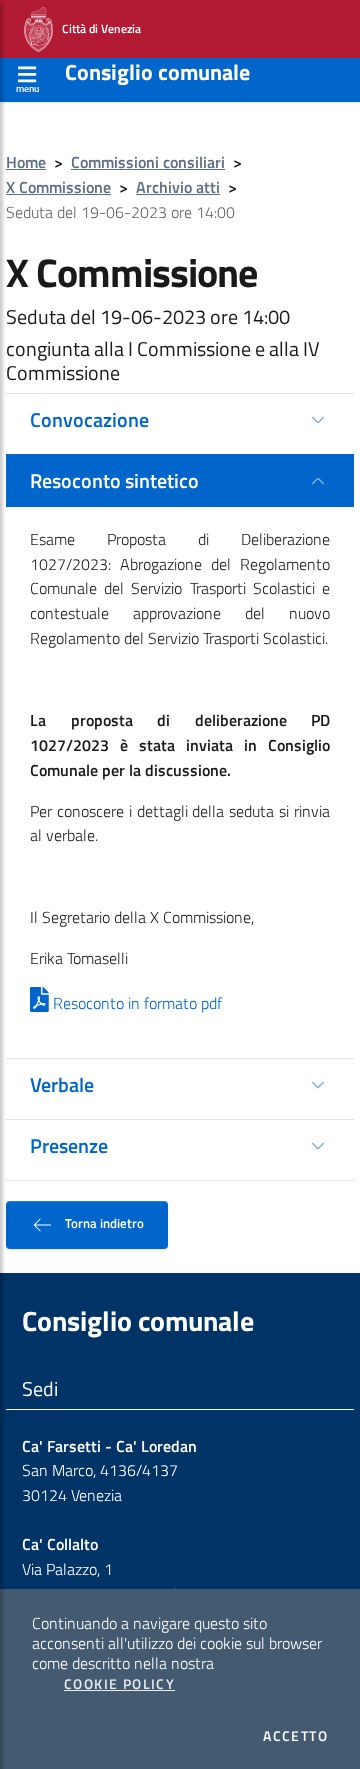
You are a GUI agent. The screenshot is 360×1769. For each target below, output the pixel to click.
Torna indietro (103, 1223)
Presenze (69, 1145)
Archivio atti (178, 187)
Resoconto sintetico (114, 480)
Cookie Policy (119, 1684)
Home (26, 162)
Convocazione (89, 419)
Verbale (62, 1084)
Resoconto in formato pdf (135, 1003)
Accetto (295, 1736)
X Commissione (58, 187)
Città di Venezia (97, 27)
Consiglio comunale (157, 72)
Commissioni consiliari (148, 162)
